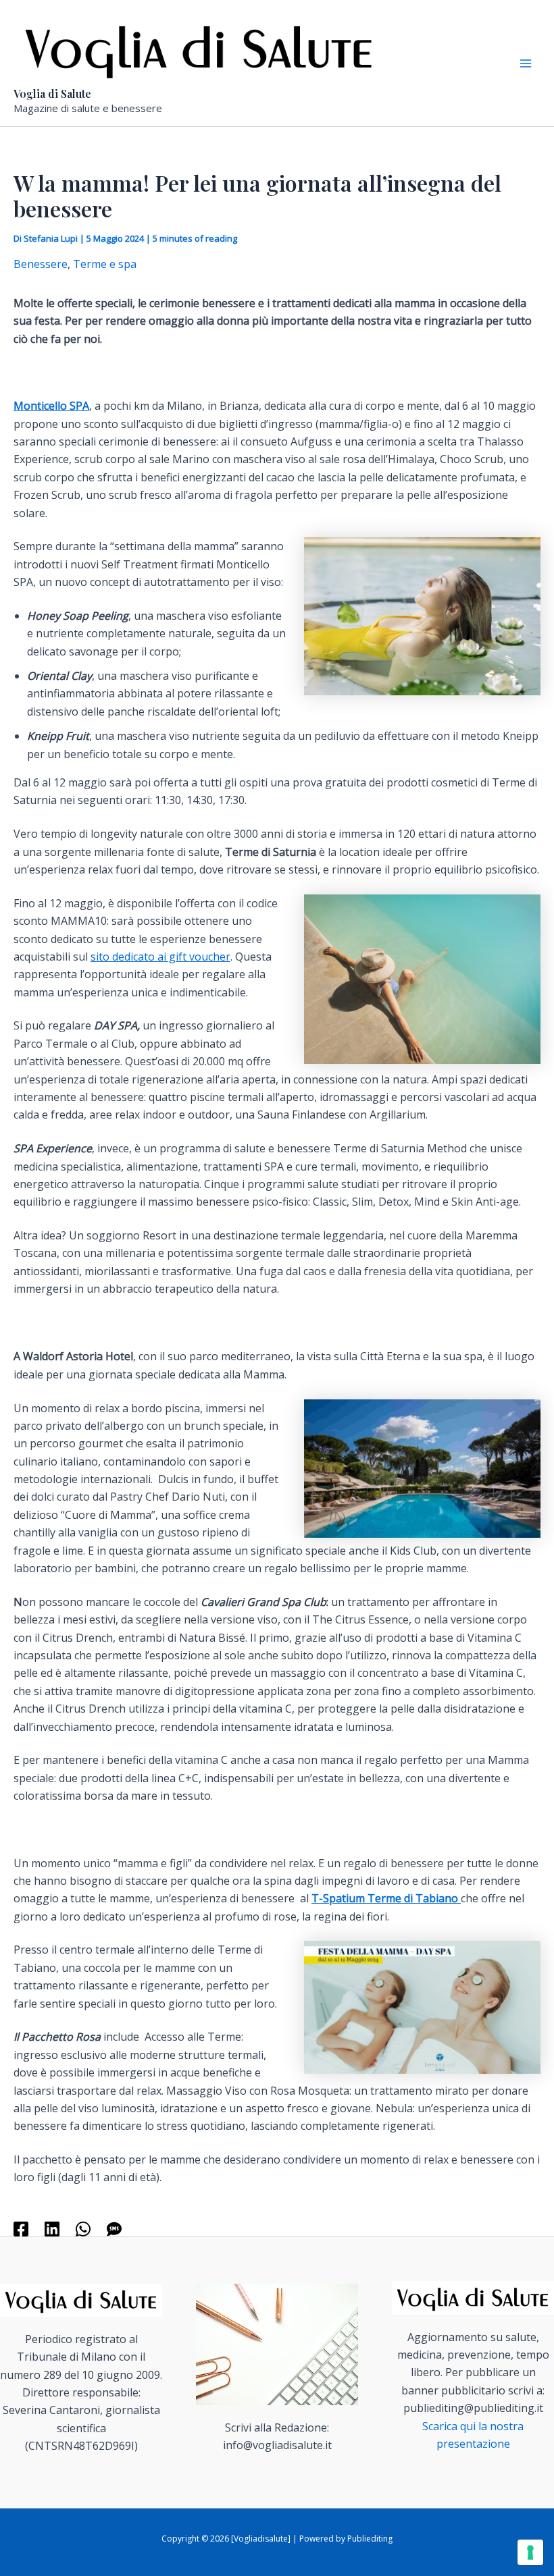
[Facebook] (21, 2228)
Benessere (41, 264)
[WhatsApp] (83, 2228)
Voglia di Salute (52, 93)
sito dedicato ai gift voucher (160, 957)
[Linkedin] (52, 2228)
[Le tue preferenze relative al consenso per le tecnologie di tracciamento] (530, 2552)
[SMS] (114, 2228)
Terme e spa (105, 264)
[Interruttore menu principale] (526, 63)
